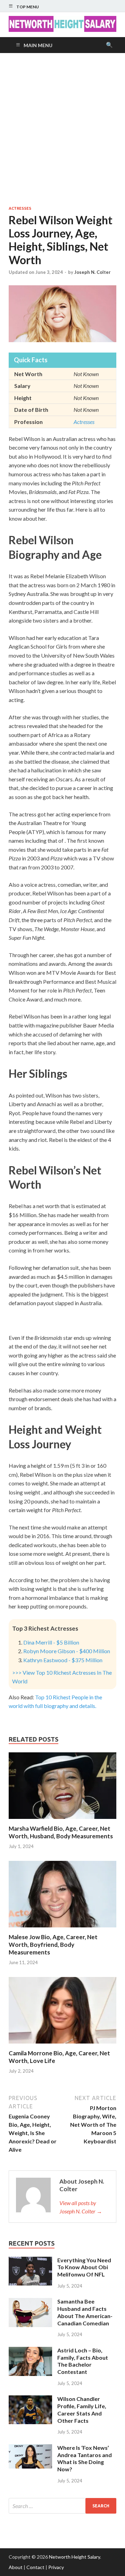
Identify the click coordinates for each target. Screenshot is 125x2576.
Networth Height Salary (74, 2557)
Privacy (56, 2567)
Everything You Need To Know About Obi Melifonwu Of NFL (84, 2267)
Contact (35, 2567)
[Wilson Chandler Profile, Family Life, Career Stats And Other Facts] (30, 2399)
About (16, 2567)
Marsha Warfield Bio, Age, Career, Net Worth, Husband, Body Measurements (61, 1832)
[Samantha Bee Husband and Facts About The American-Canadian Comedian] (30, 2302)
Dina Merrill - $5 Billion (51, 1642)
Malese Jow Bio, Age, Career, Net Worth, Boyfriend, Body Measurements (53, 1945)
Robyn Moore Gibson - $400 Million (67, 1651)
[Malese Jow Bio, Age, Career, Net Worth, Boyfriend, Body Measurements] (62, 1929)
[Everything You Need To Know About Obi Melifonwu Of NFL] (30, 2261)
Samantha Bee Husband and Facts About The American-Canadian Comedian (85, 2312)
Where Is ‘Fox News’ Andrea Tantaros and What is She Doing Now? (85, 2458)
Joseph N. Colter (93, 272)
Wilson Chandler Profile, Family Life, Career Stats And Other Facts (82, 2409)
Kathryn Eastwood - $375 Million (63, 1660)
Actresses (20, 208)
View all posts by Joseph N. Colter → (81, 2207)
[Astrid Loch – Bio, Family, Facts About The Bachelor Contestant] (30, 2351)
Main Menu (38, 45)
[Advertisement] (62, 129)
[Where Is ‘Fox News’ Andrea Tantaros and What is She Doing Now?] (30, 2448)
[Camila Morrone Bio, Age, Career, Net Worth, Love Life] (62, 2045)
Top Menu (28, 7)
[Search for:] (62, 2506)
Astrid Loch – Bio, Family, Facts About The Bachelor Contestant (83, 2361)
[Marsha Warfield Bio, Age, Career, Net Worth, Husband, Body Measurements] (62, 1820)
